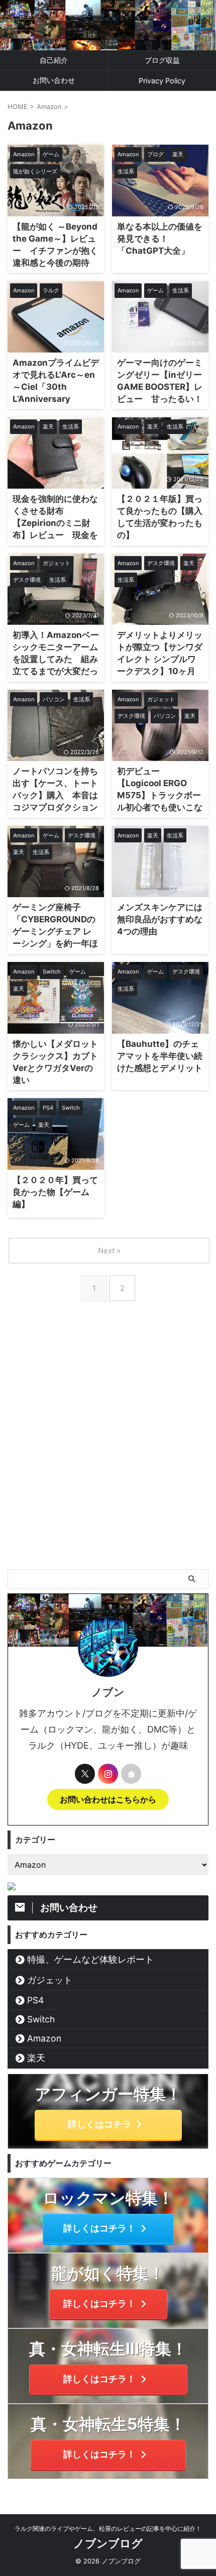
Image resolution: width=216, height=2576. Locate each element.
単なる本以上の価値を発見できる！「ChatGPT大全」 (160, 239)
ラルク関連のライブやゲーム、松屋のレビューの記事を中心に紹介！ (108, 2529)
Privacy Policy (162, 81)
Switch (41, 2019)
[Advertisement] (108, 1456)
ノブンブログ (108, 2543)
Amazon (44, 2038)
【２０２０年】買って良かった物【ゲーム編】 (55, 1192)
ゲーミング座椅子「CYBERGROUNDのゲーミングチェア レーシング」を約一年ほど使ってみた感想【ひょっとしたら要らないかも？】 (55, 943)
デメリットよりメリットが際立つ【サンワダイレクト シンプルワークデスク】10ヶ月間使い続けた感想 (160, 659)
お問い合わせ (54, 80)
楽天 (36, 2058)
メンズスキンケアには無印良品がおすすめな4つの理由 (160, 919)
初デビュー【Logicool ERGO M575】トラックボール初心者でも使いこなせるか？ (160, 795)
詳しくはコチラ (99, 2124)
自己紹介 (54, 60)
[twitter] (85, 1774)
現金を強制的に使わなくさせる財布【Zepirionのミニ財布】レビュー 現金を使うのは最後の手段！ (55, 523)
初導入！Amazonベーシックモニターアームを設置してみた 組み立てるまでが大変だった (56, 659)
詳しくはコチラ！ (99, 2228)
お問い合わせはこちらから (108, 1799)
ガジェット (50, 1980)
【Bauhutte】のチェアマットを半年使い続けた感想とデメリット (160, 1056)
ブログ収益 (162, 60)
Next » (109, 1251)
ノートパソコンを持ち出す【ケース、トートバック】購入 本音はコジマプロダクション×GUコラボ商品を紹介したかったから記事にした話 (55, 807)
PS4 (35, 2000)
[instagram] (108, 1774)
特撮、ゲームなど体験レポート (90, 1959)
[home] (131, 1774)
